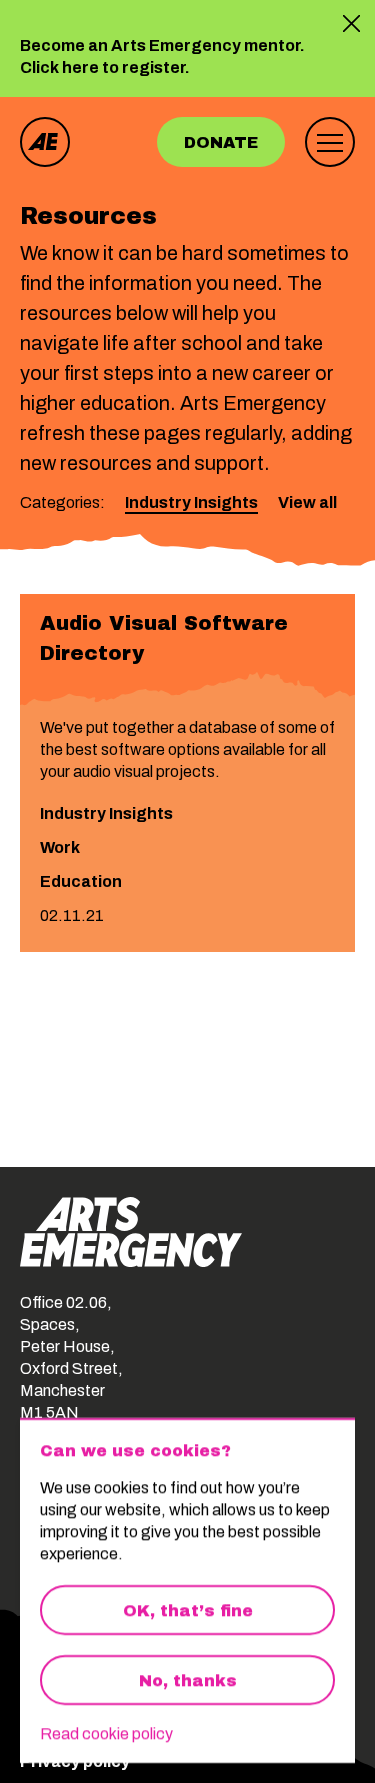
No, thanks (188, 1680)
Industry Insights (191, 502)
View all (307, 502)
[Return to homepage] (45, 142)
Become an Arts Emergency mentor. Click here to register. (162, 58)
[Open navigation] (330, 142)
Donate (221, 142)
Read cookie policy (106, 1733)
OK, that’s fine (188, 1610)
